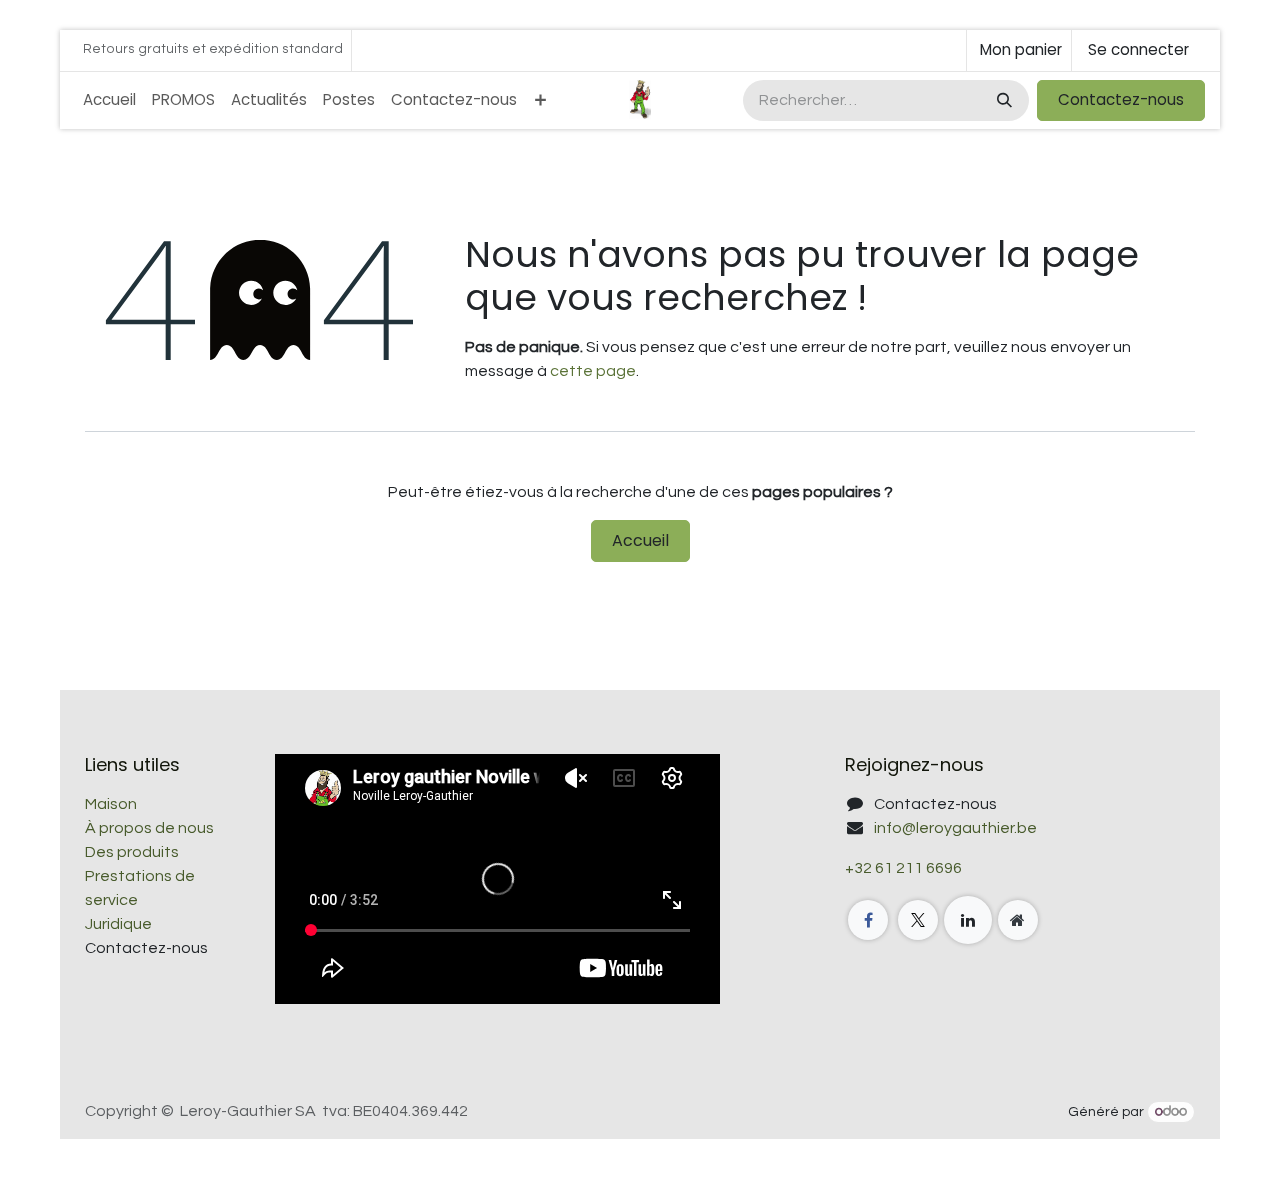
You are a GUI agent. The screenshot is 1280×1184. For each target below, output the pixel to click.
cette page (593, 371)
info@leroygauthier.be (955, 828)
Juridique (118, 924)
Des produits (132, 852)
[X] (918, 920)
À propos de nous (149, 828)
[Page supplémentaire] (1018, 920)
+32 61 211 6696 (903, 868)
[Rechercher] (1002, 100)
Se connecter (1138, 49)
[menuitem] (109, 100)
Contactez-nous (1121, 99)
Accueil (640, 540)
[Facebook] (868, 920)
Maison (111, 804)
